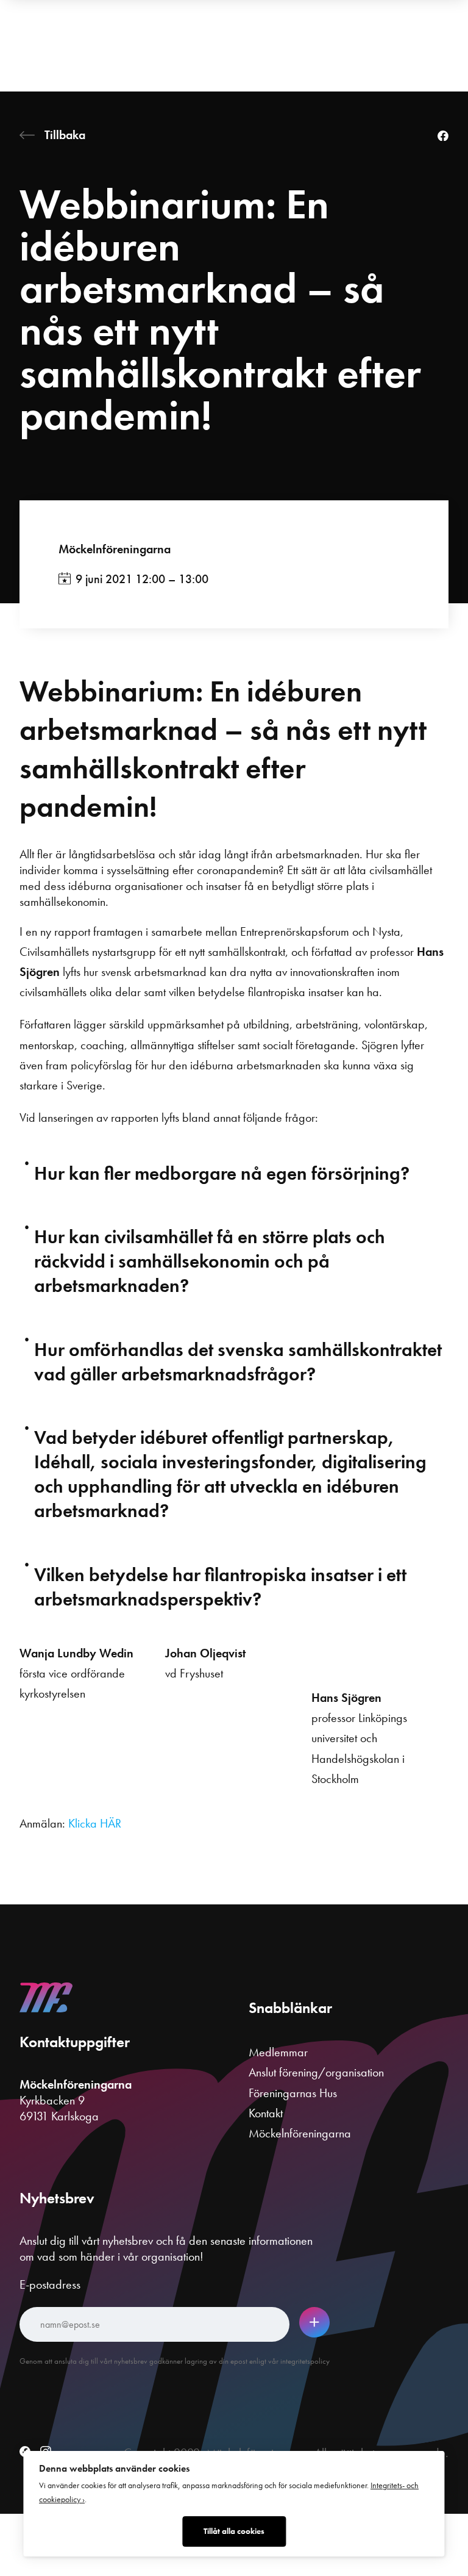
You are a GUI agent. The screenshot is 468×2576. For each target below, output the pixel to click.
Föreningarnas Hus (293, 2093)
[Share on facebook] (443, 137)
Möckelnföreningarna (115, 549)
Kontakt (266, 2113)
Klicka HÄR (95, 1823)
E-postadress (50, 2284)
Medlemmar (278, 2052)
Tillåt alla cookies (234, 2531)
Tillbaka (65, 135)
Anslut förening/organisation (316, 2072)
